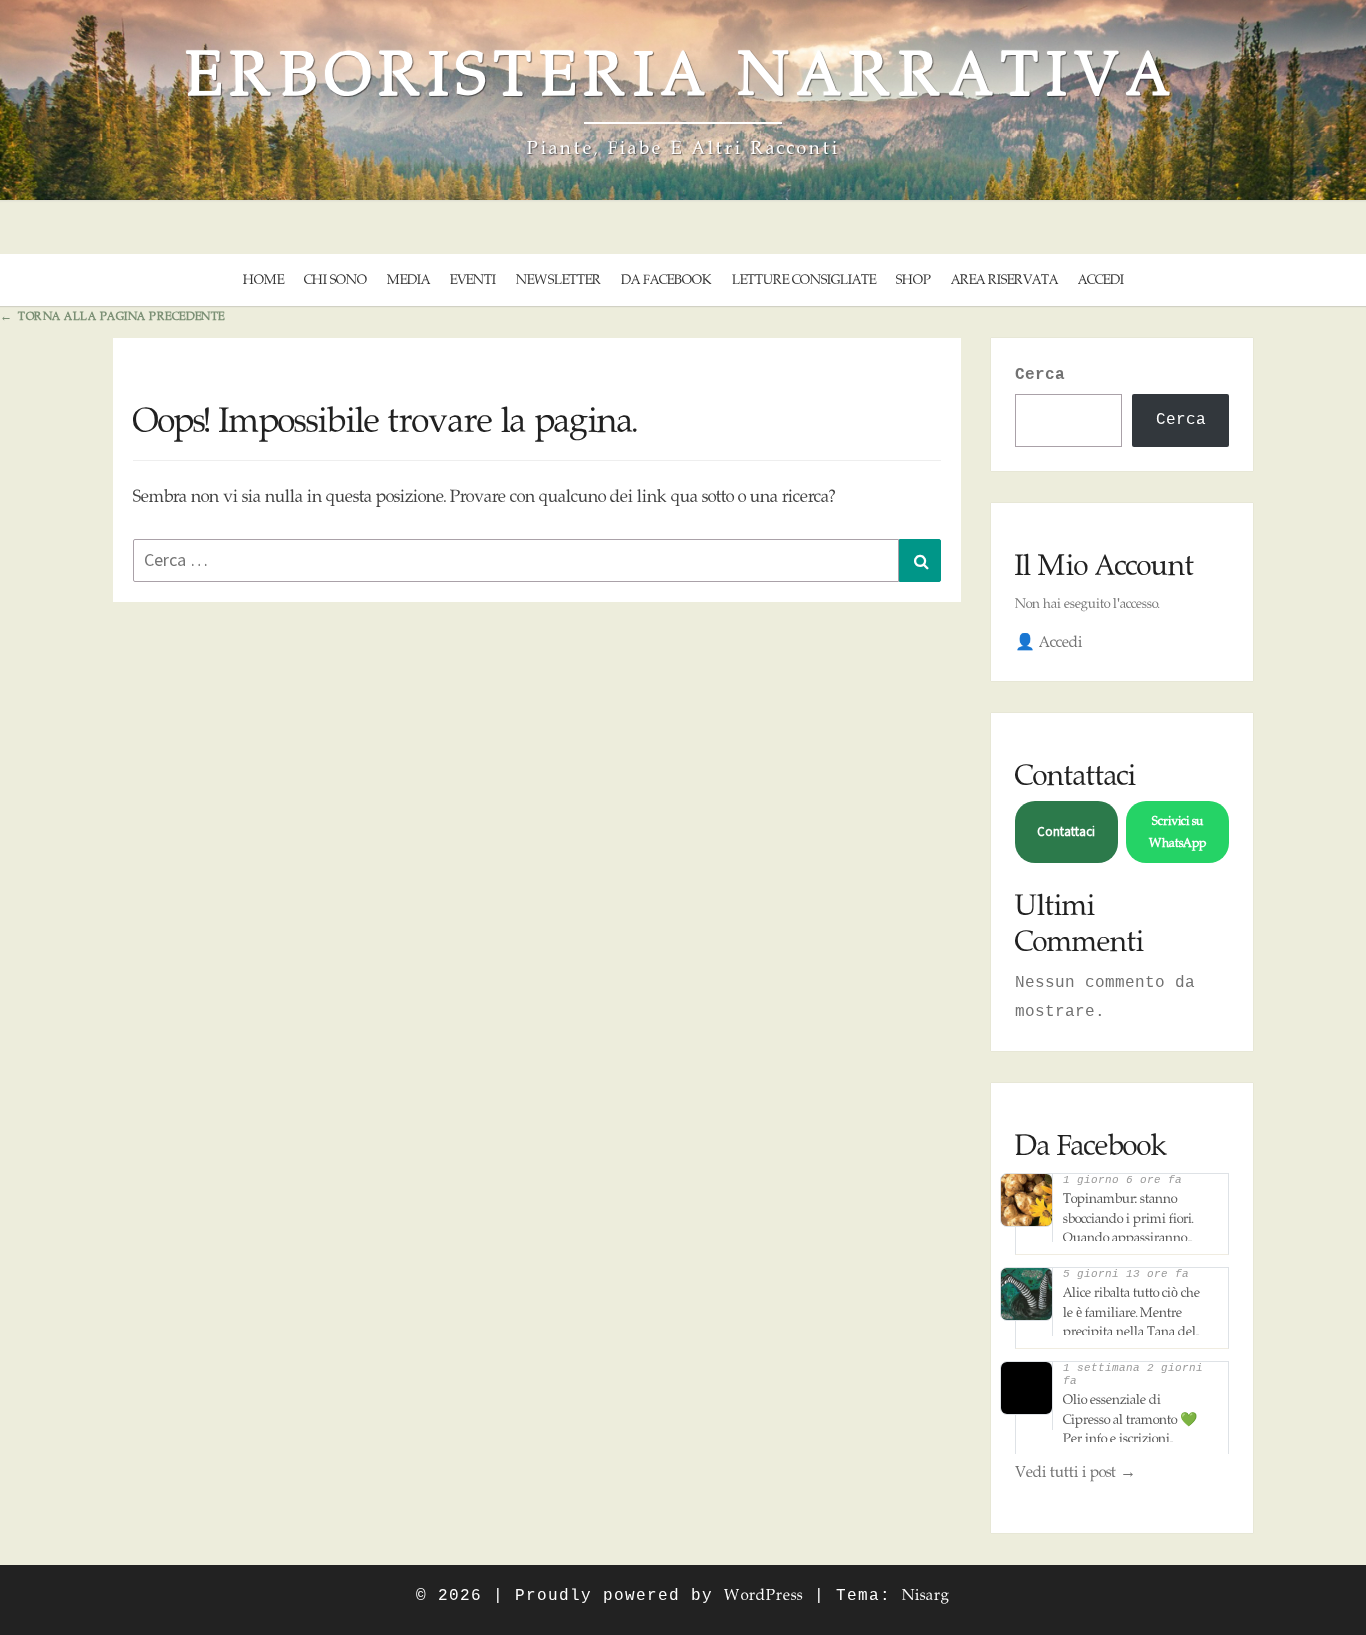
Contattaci (1066, 831)
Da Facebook (666, 279)
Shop (913, 279)
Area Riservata (1004, 279)
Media (408, 279)
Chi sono (335, 279)
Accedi (1101, 279)
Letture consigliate (804, 279)
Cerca (1040, 375)
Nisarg (926, 1594)
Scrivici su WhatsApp (1177, 831)
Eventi (473, 279)
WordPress (763, 1594)
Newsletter (558, 279)
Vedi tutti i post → (1075, 1471)
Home (263, 279)
